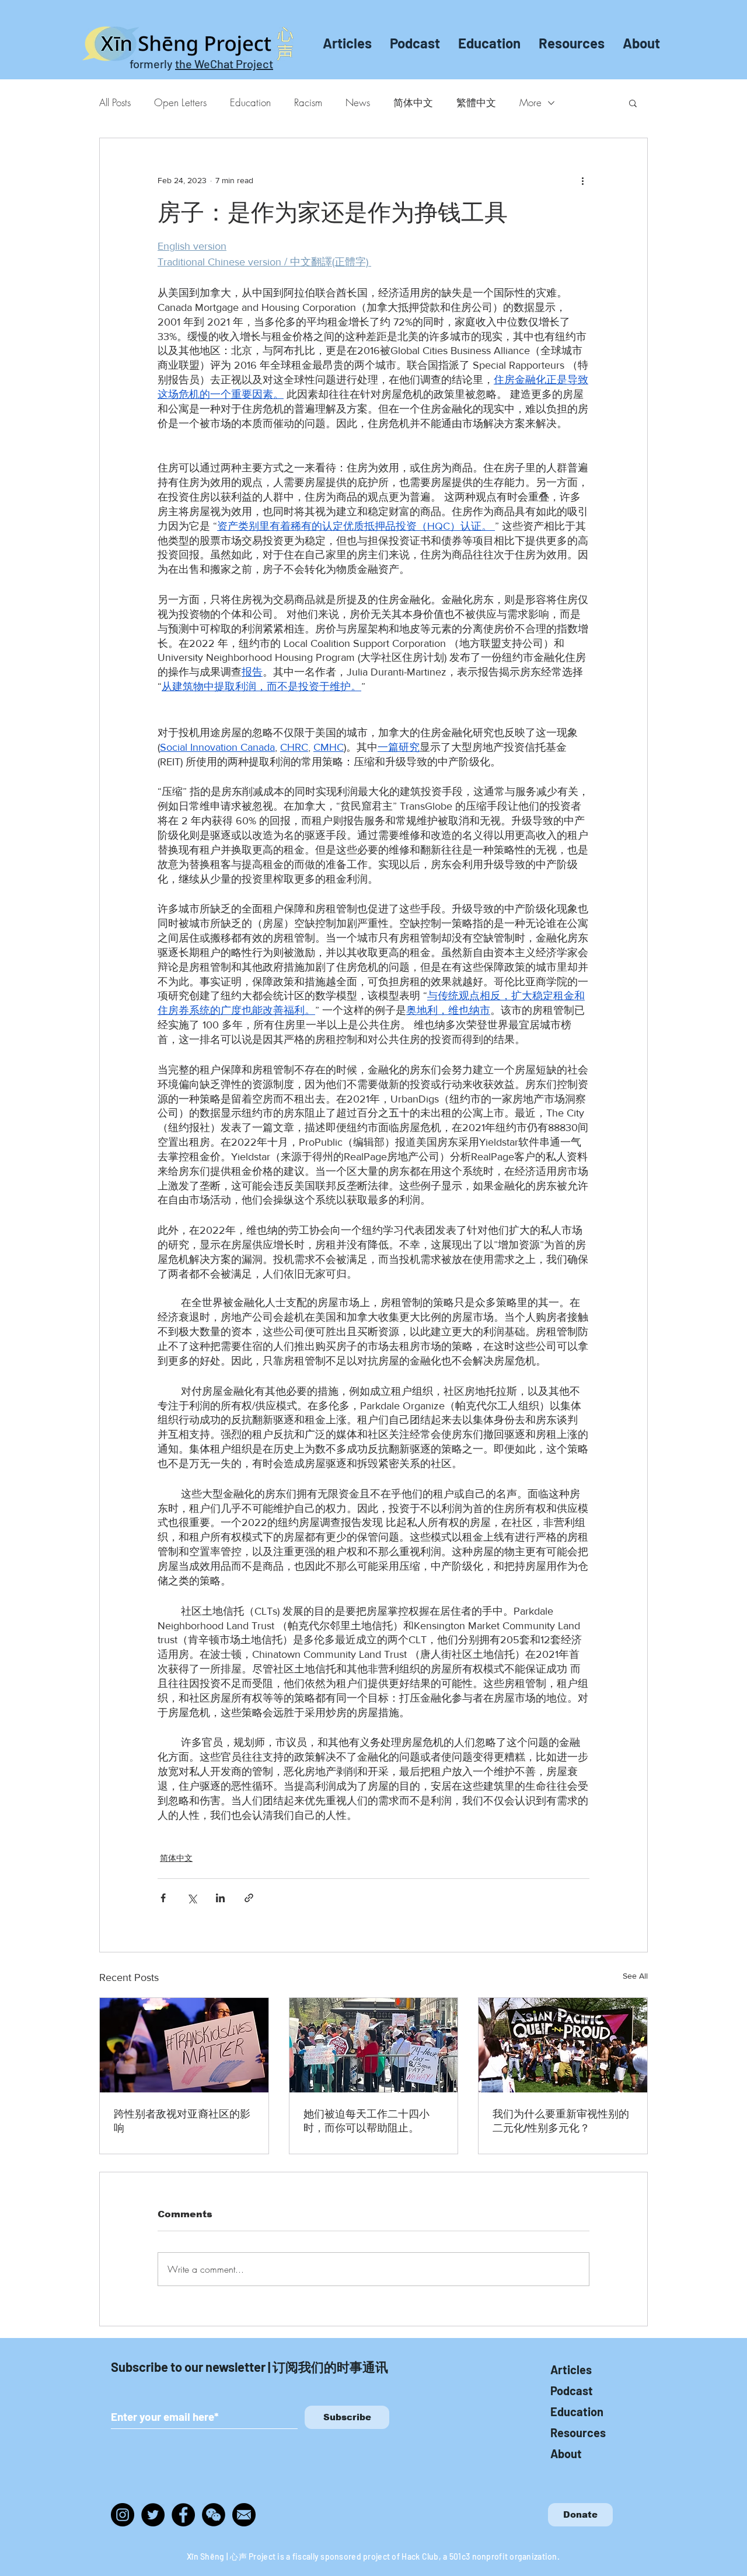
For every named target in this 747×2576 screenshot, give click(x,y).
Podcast (572, 2390)
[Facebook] (183, 2515)
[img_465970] (244, 2515)
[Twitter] (153, 2515)
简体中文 (413, 102)
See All (635, 1976)
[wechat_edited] (214, 2515)
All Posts (115, 102)
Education (250, 102)
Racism (308, 102)
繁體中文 (476, 102)
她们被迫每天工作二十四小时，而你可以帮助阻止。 (366, 2121)
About (566, 2453)
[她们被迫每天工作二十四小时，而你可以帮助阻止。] (374, 2045)
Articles (571, 2369)
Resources (578, 2432)
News (358, 102)
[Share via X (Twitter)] (192, 1898)
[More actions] (582, 180)
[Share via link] (249, 1898)
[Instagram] (123, 2515)
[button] (633, 103)
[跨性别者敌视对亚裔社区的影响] (184, 2045)
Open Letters (180, 102)
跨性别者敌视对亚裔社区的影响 (182, 2121)
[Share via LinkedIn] (220, 1898)
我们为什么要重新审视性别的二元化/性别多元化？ (561, 2121)
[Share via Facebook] (163, 1898)
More (530, 102)
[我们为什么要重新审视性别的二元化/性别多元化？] (563, 2045)
